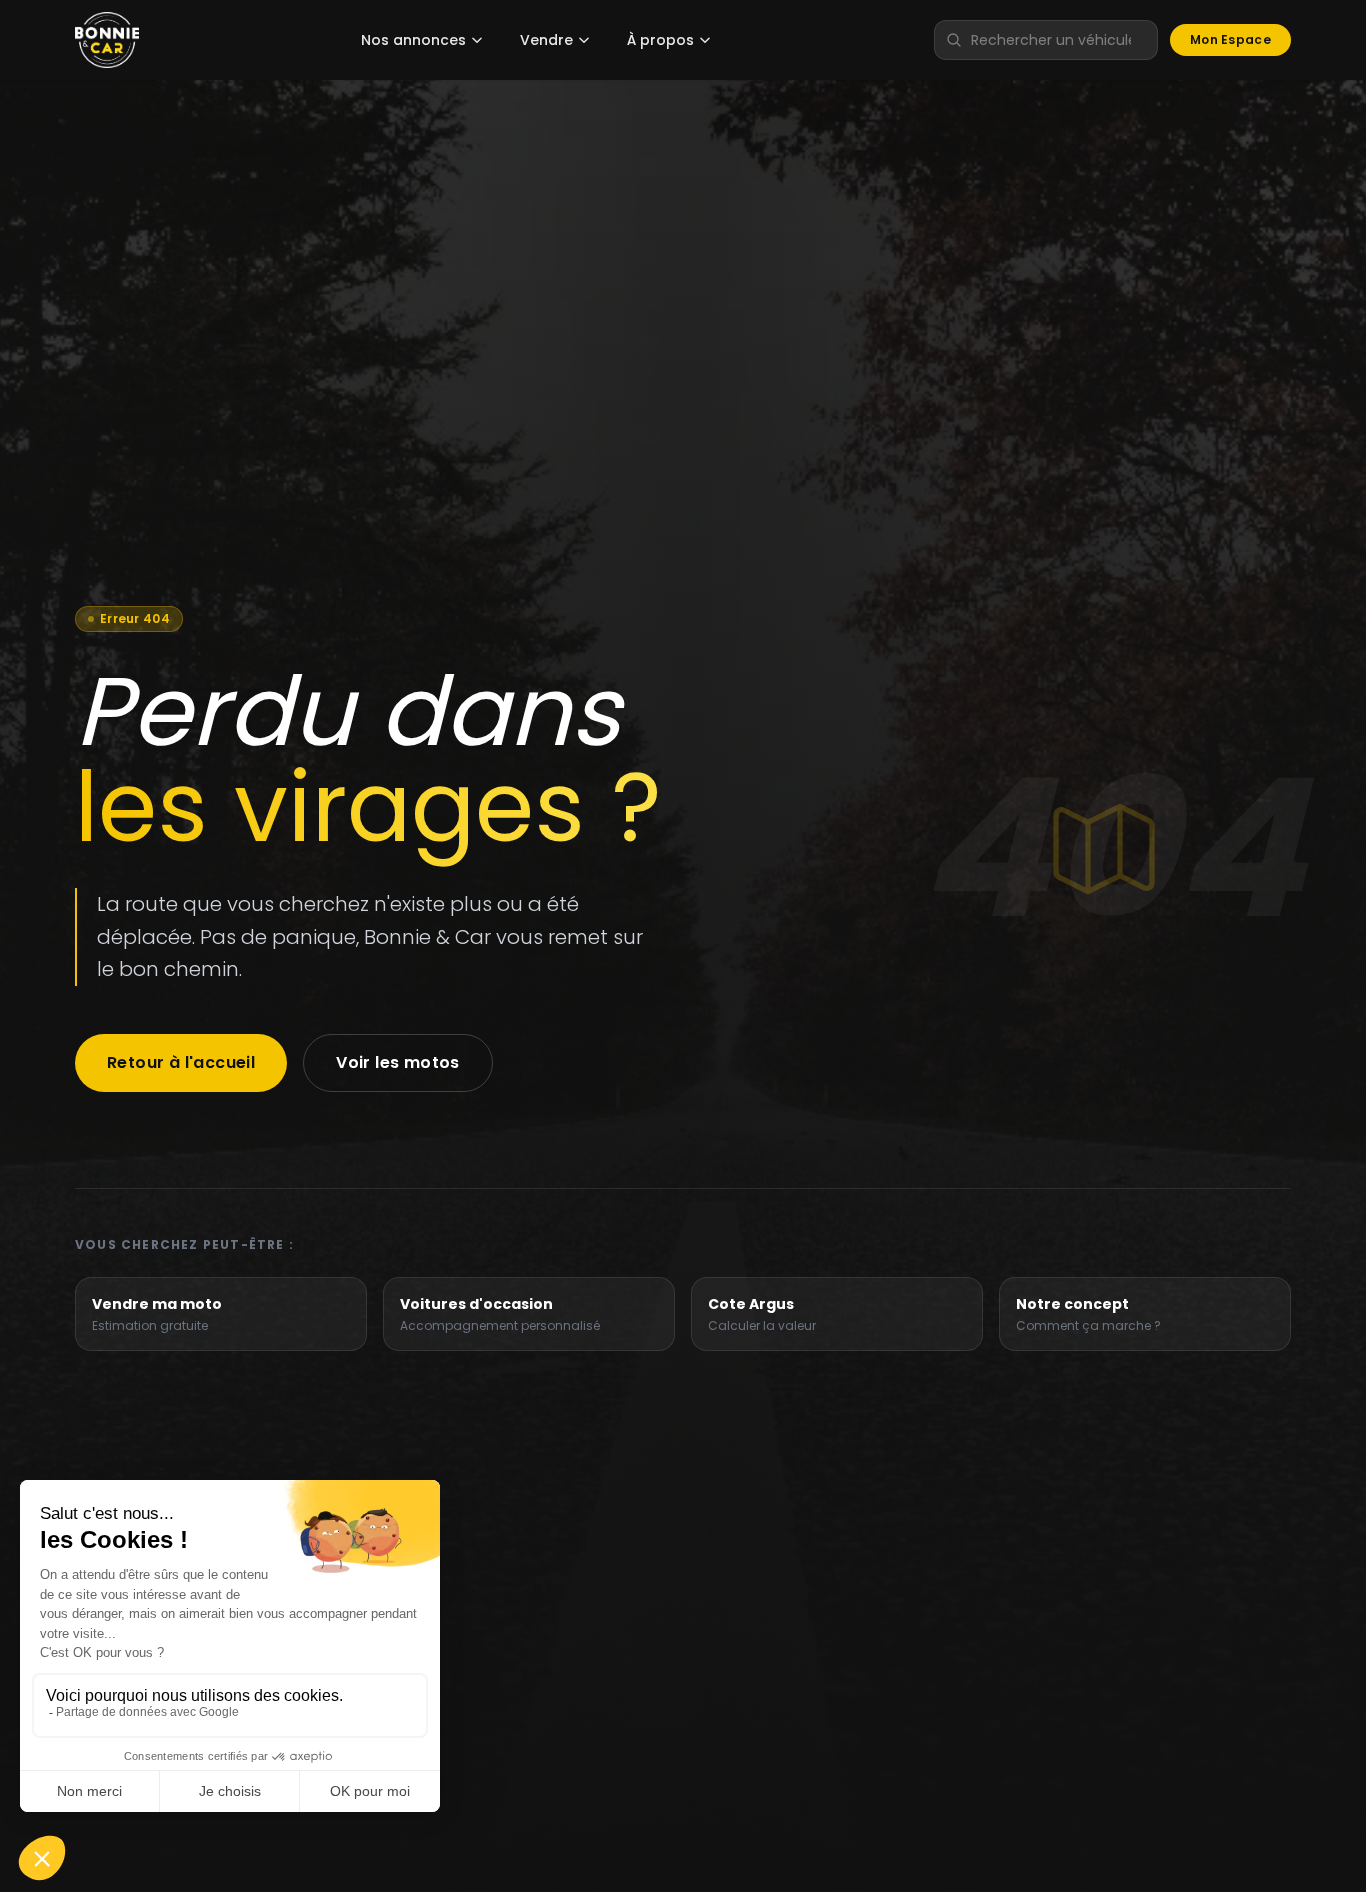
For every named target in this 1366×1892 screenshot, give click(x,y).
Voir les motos (398, 1062)
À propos (660, 40)
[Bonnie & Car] (107, 40)
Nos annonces (413, 40)
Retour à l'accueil (181, 1062)
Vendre (546, 40)
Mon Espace (1230, 39)
